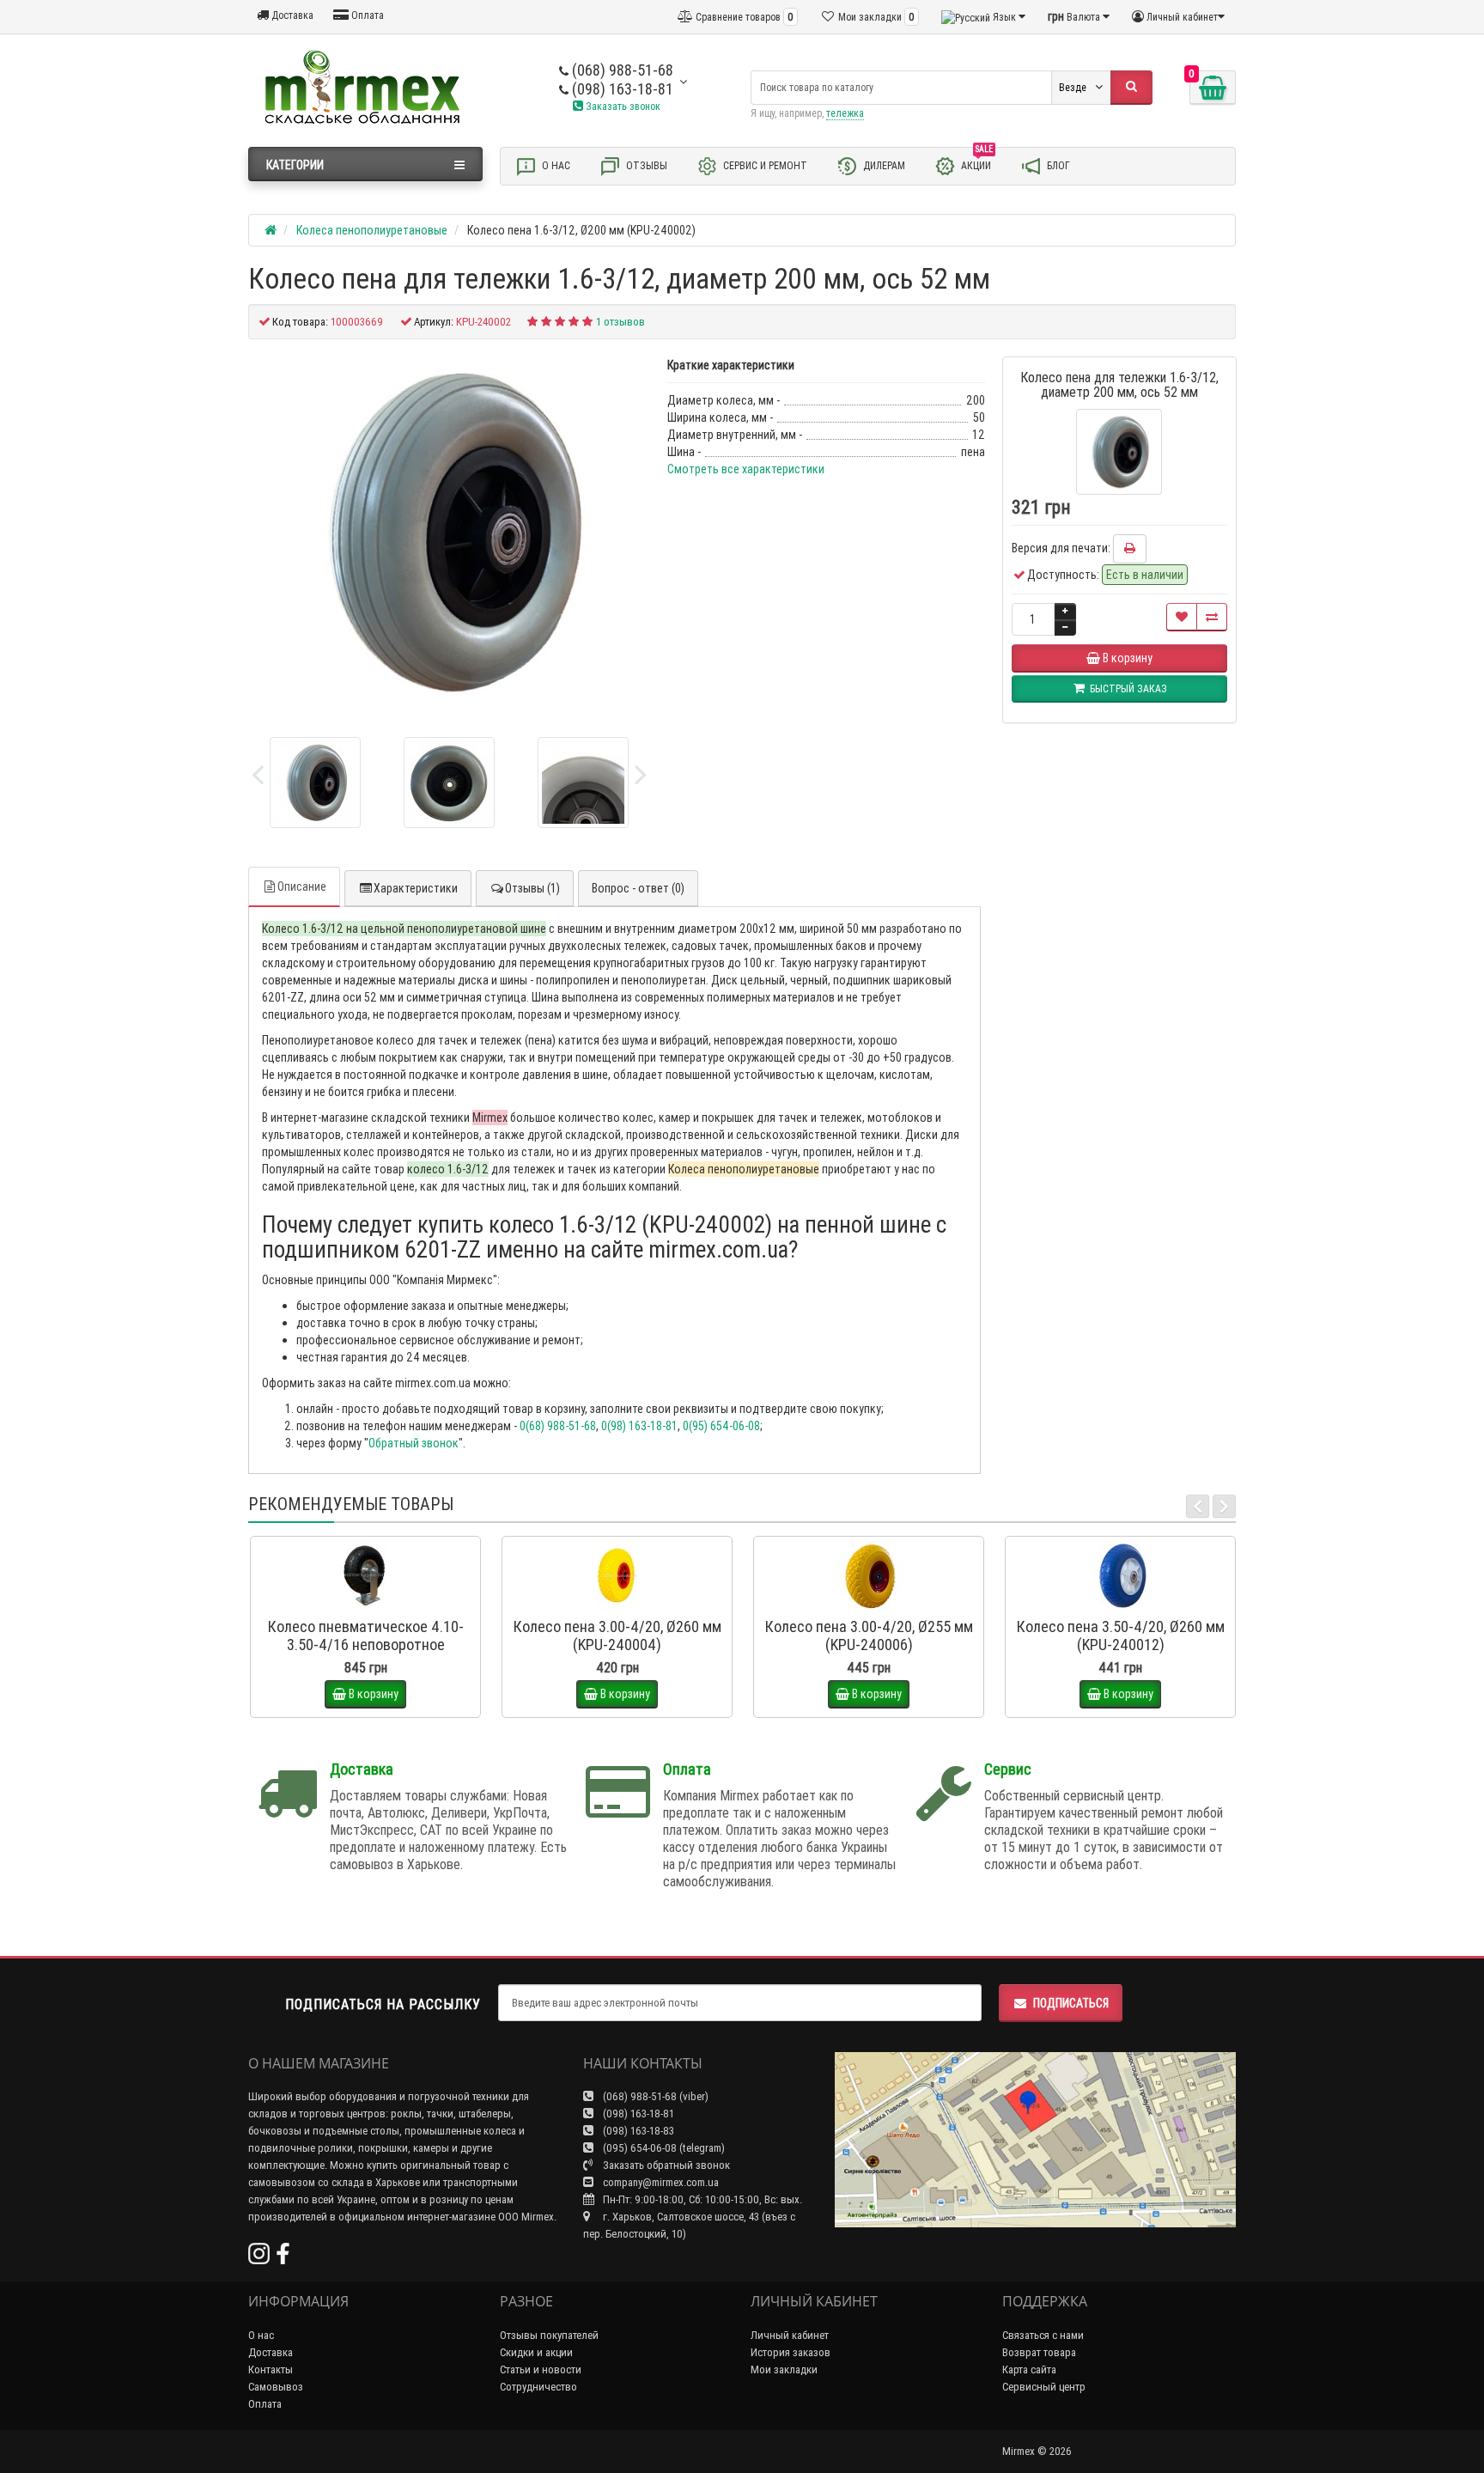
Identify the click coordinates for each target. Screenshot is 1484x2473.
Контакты (271, 2369)
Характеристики (416, 888)
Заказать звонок (622, 106)
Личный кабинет (790, 2335)
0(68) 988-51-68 (558, 1426)
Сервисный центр (1044, 2387)
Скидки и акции (536, 2352)
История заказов (791, 2352)
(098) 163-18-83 (637, 2131)
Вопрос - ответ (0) (638, 888)
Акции (977, 162)
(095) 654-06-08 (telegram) (663, 2148)
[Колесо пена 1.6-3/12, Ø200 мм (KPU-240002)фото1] (449, 783)
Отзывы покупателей (549, 2335)
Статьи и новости (541, 2369)
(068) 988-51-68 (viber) (654, 2096)
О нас (555, 165)
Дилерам (883, 165)
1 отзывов (620, 322)
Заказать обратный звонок (665, 2165)
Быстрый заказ (373, 1604)
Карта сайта (1029, 2369)
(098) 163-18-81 (621, 89)
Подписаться (1071, 2003)
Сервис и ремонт (764, 165)
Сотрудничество (538, 2387)
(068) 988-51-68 (621, 70)
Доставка (291, 15)
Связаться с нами (1043, 2335)
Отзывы (645, 165)
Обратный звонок (414, 1443)
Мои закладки (784, 2369)
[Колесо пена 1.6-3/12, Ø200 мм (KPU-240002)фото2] (583, 783)
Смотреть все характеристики (746, 469)
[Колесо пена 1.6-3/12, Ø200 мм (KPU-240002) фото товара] (449, 532)
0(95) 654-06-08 (721, 1426)
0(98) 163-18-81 (639, 1426)
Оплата (366, 15)
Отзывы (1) (532, 888)
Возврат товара (1039, 2352)
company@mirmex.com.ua (661, 2182)
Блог (1057, 165)
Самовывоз (276, 2387)
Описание (302, 886)
